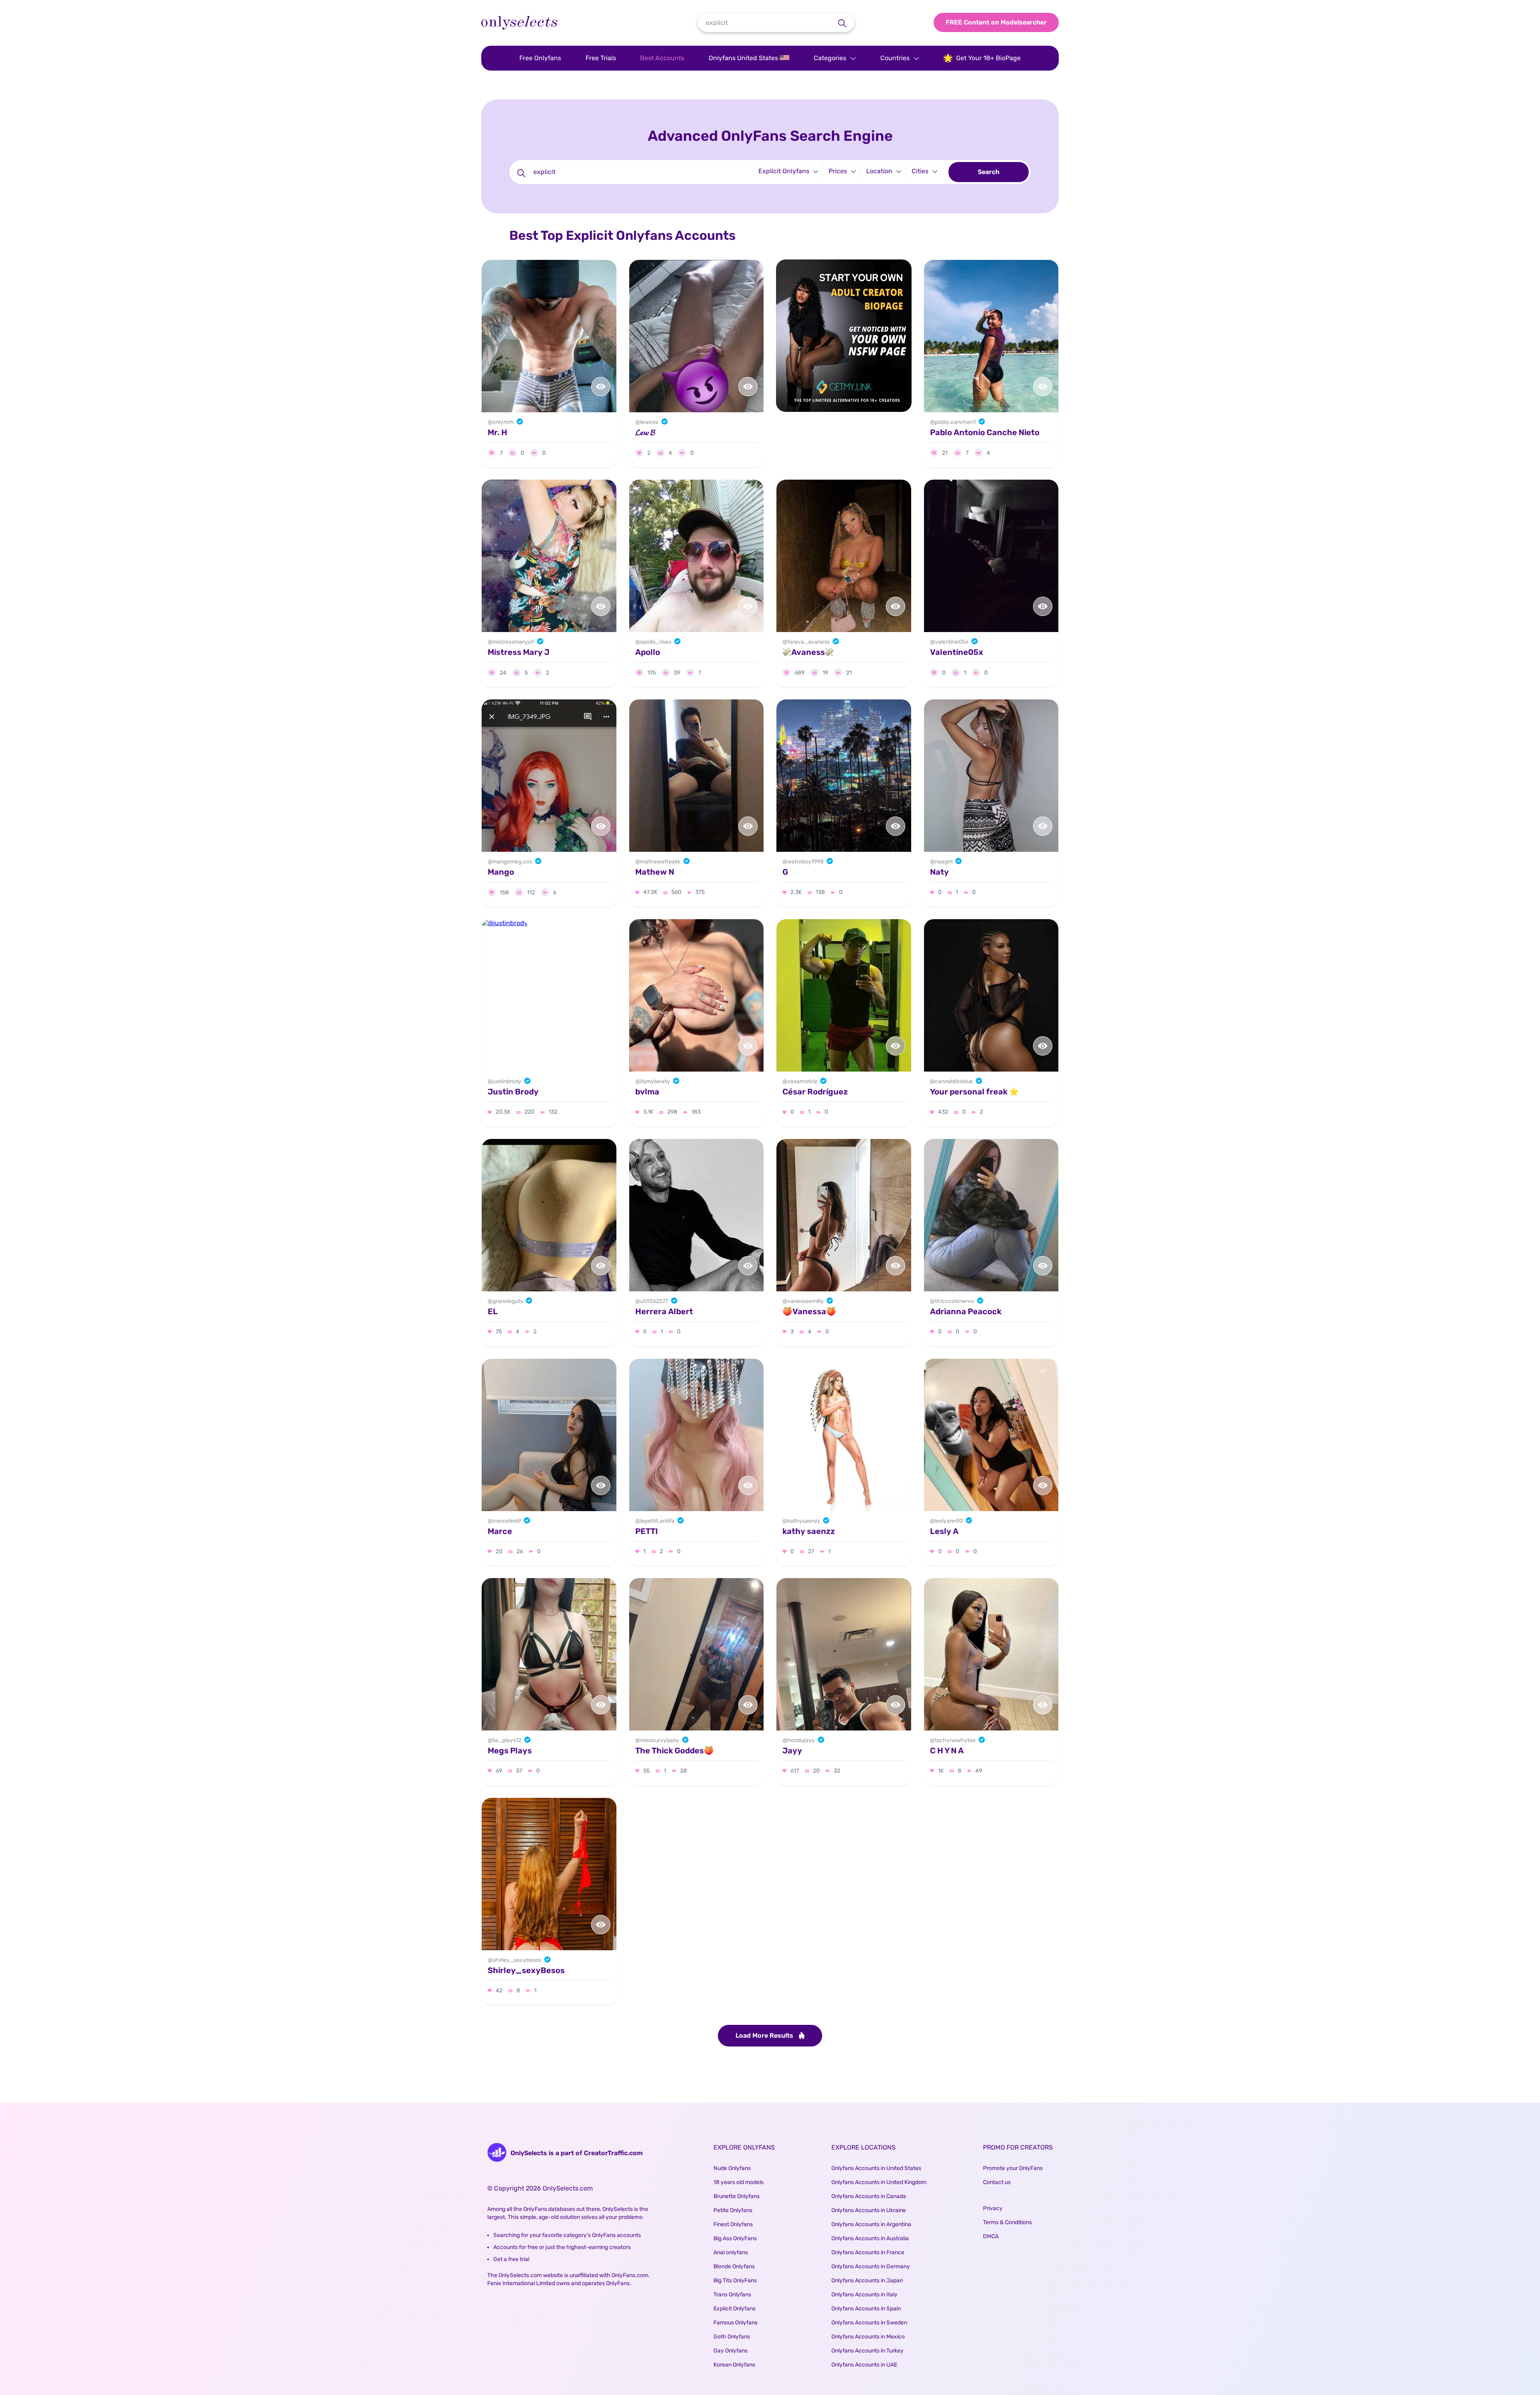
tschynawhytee (955, 1740)
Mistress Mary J (519, 652)
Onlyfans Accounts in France (868, 2252)
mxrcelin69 (507, 1521)
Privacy (993, 2208)
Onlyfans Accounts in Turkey (867, 2351)
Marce (500, 1531)
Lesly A (944, 1531)
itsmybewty (655, 1081)
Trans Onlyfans (732, 2295)
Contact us (997, 2182)
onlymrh (503, 422)
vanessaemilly (805, 1301)
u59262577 (654, 1301)
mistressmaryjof (513, 642)
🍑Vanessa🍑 (809, 1311)
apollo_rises (656, 642)
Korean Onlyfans (734, 2365)
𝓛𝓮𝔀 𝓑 (645, 432)
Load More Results (765, 2035)
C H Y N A (947, 1751)
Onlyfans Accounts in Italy (864, 2295)
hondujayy (801, 1740)
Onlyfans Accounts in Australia (870, 2238)
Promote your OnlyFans (1013, 2168)
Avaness (808, 652)
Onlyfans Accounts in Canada (869, 2196)
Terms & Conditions (1007, 2222)
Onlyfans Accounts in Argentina (871, 2224)
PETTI (646, 1531)
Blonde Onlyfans (734, 2266)
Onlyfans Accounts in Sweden (869, 2323)
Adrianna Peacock (966, 1311)
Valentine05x (957, 652)
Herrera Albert (664, 1311)
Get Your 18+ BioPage (988, 58)
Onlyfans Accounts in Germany (871, 2266)
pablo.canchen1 (955, 422)
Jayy (792, 1751)
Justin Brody (513, 1092)
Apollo (648, 652)
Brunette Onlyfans (737, 2196)
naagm (944, 862)
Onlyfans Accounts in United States (876, 2168)
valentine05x (952, 642)
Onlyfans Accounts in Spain (866, 2309)
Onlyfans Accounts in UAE (864, 2365)
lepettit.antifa (657, 1521)
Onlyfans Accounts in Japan (867, 2281)
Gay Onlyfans (730, 2351)
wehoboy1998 (805, 862)
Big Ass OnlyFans (735, 2238)
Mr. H (497, 432)
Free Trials (601, 58)
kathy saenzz (809, 1531)
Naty (939, 872)
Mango (501, 872)
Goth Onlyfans (732, 2337)
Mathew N (655, 872)
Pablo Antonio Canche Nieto (985, 432)
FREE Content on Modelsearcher (996, 22)
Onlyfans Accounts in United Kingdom (879, 2182)
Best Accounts (662, 58)
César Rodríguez (815, 1092)
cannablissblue (954, 1081)
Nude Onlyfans (732, 2168)
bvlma (647, 1092)
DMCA (991, 2236)
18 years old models (739, 2182)
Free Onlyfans (540, 58)
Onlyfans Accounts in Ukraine (869, 2210)
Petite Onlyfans (733, 2210)
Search (989, 172)
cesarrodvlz (802, 1081)
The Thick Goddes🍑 (675, 1751)
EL (493, 1311)
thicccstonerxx (954, 1301)
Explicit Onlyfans (735, 2309)
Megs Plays (510, 1751)
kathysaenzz (804, 1521)
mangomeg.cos (512, 862)
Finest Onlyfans (733, 2224)
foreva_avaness (808, 642)
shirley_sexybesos (517, 1960)
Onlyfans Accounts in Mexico (868, 2337)
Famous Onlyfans (736, 2323)
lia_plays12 (507, 1740)
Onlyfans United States (744, 58)
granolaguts (508, 1301)
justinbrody (507, 1081)
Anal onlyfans (731, 2252)
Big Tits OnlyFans (735, 2281)
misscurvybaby (660, 1740)
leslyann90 (949, 1521)
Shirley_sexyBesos (526, 1970)
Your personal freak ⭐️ (975, 1092)
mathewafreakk (660, 862)
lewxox (649, 422)
